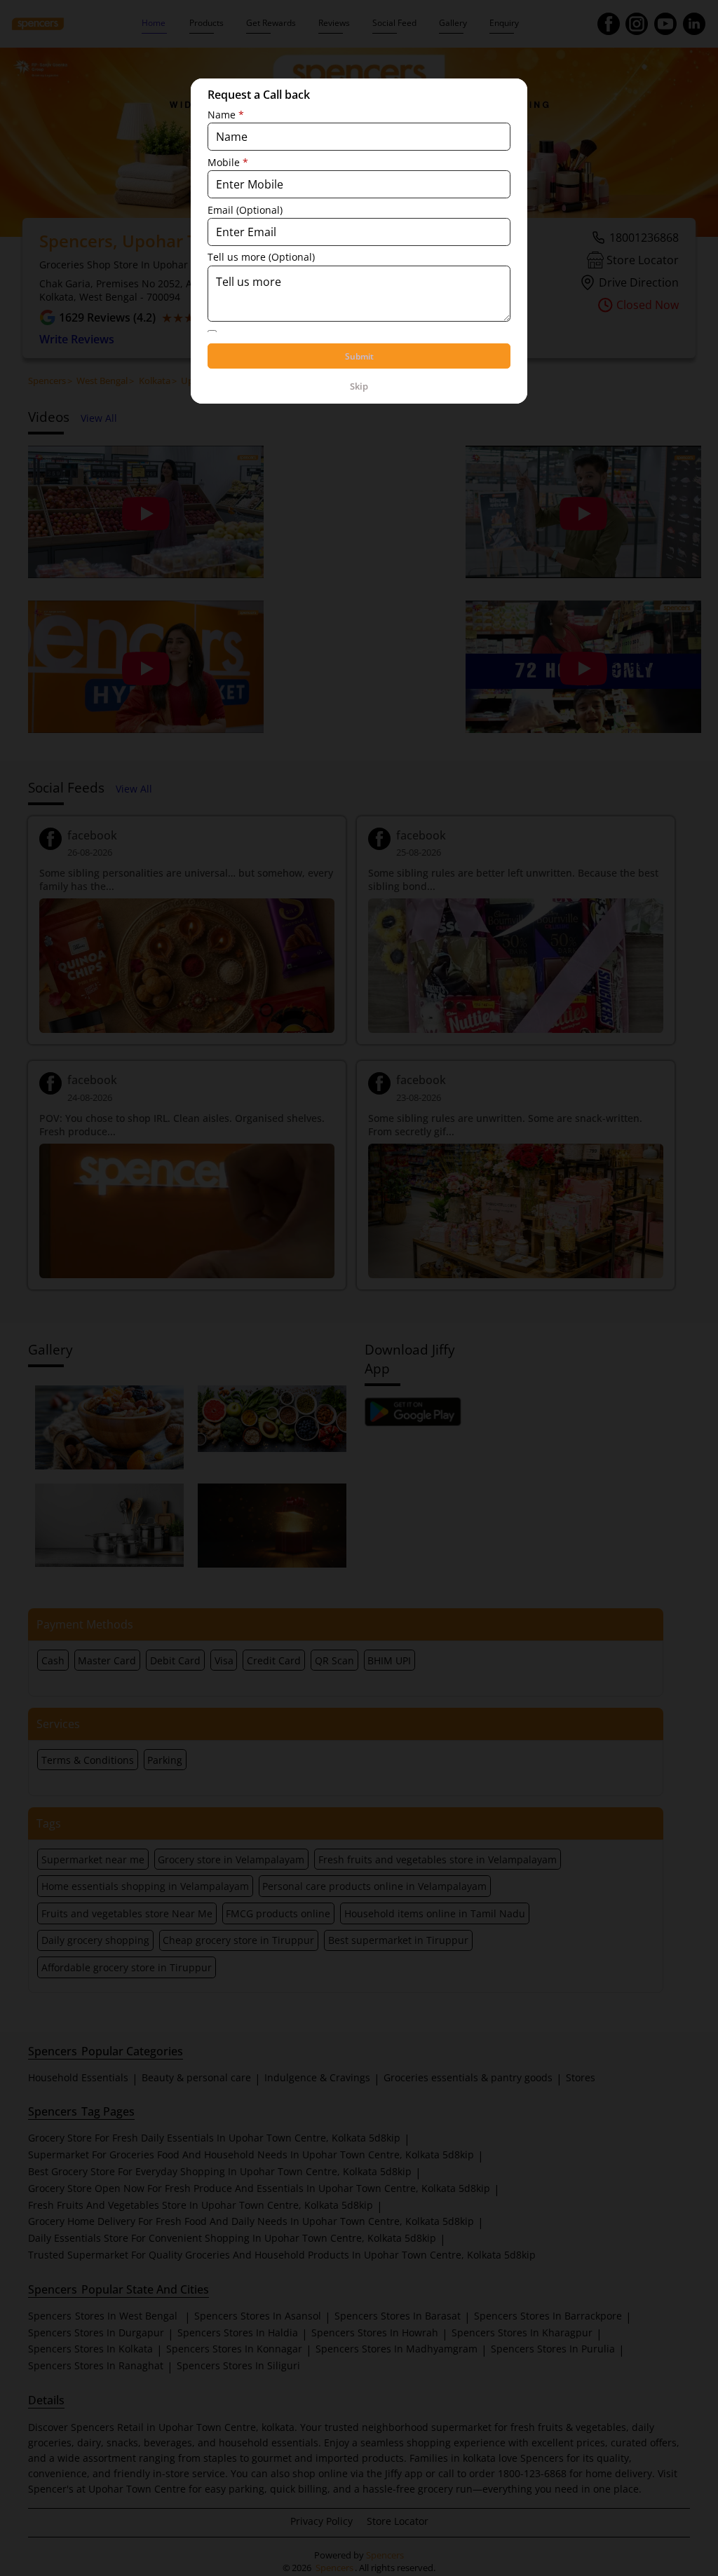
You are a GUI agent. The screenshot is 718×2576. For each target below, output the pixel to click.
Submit (359, 356)
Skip (359, 386)
